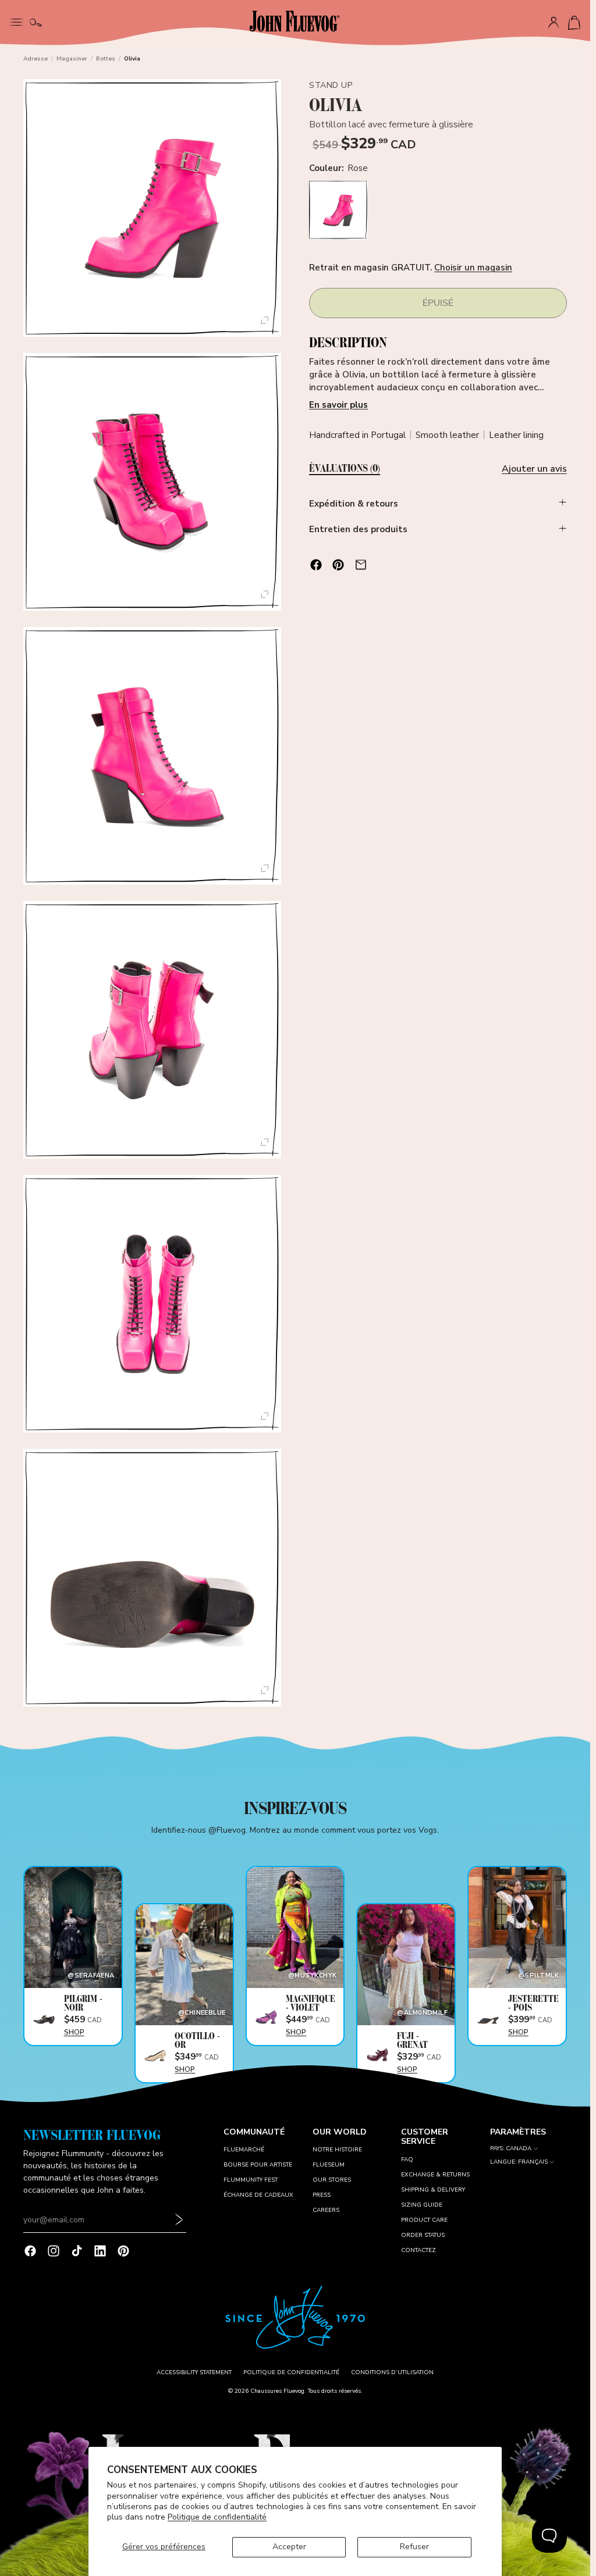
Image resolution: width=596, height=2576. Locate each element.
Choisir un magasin (473, 268)
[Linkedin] (100, 2251)
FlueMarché (244, 2150)
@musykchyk (312, 1975)
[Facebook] (30, 2251)
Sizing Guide (422, 2205)
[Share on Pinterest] (338, 565)
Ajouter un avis (534, 469)
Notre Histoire (337, 2150)
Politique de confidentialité (217, 2517)
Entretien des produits (358, 529)
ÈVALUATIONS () (345, 469)
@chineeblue (202, 2013)
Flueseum (329, 2165)
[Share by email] (361, 565)
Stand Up (331, 85)
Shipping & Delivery (433, 2190)
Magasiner (72, 59)
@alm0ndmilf (422, 2013)
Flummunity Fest (251, 2180)
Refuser (414, 2547)
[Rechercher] (36, 23)
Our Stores (332, 2180)
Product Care (424, 2220)
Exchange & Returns (435, 2175)
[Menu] (16, 21)
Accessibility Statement (194, 2372)
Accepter (289, 2547)
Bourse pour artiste (258, 2165)
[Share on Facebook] (316, 565)
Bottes (106, 59)
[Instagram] (54, 2251)
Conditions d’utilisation (392, 2372)
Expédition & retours (354, 504)
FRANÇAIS (533, 2162)
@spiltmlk (538, 1975)
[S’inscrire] (179, 2220)
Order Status (423, 2235)
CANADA (519, 2149)
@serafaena (91, 1975)
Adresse (36, 59)
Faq (407, 2160)
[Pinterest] (123, 2251)
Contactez (418, 2250)
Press (322, 2195)
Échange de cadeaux (258, 2195)
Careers (326, 2210)
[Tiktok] (77, 2251)
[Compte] (554, 23)
